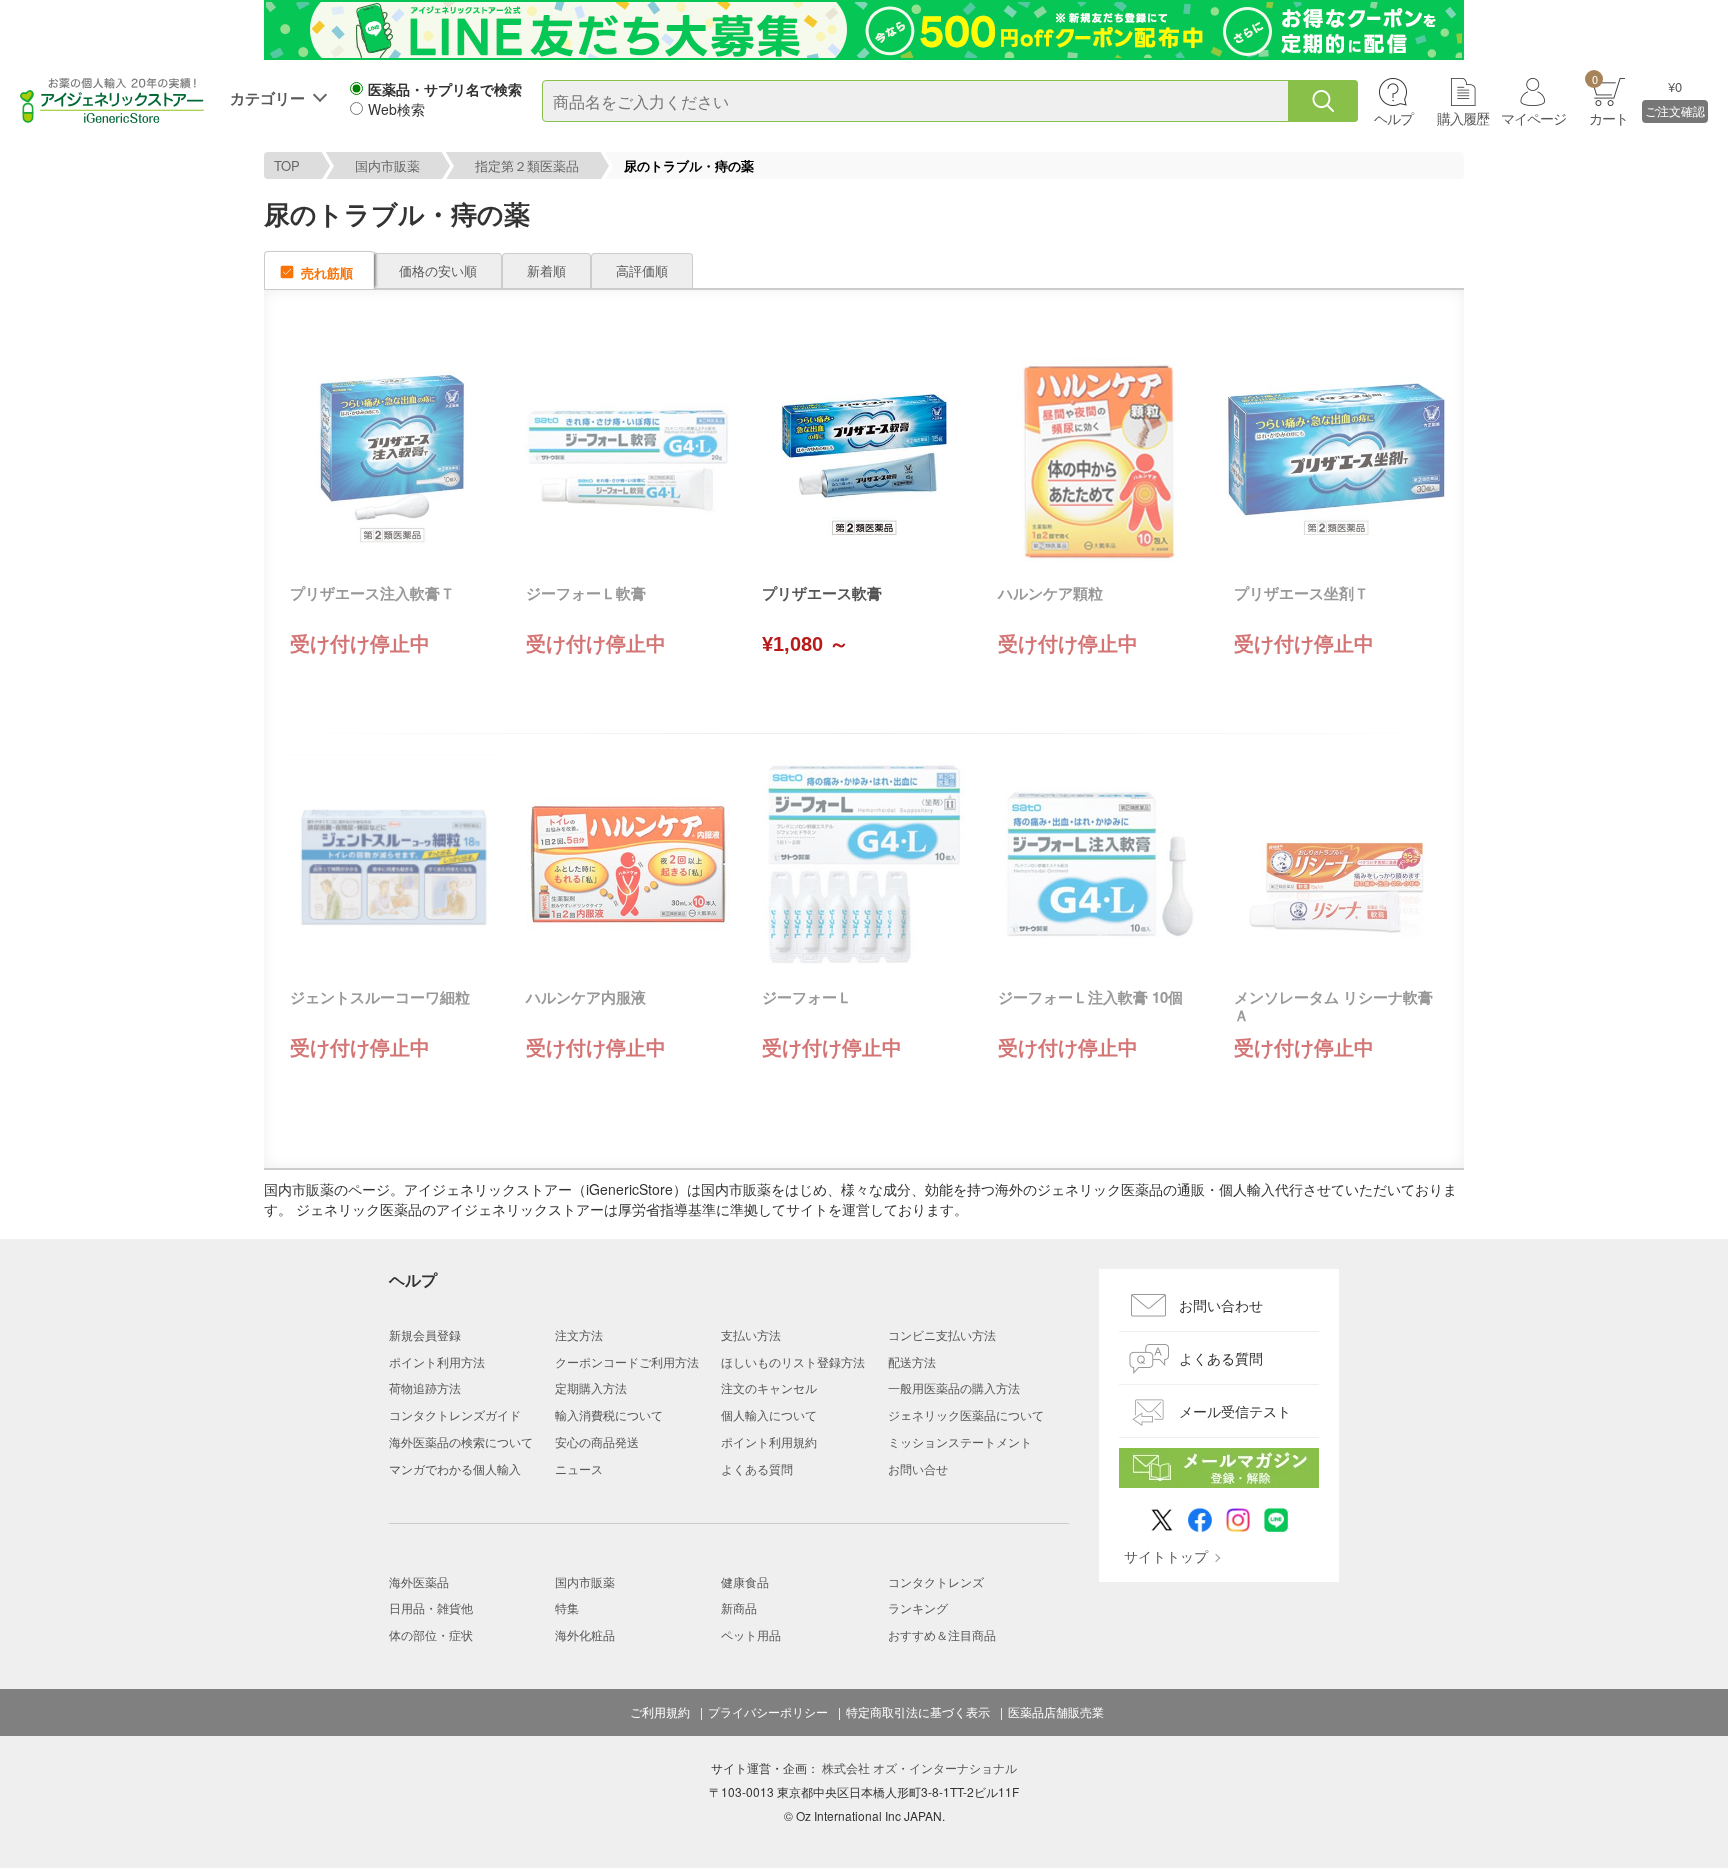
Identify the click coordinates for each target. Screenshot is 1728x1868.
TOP (287, 165)
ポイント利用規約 (769, 1441)
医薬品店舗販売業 (1056, 1712)
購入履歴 (1463, 118)
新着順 (546, 270)
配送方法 (912, 1361)
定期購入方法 (591, 1387)
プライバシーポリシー (768, 1712)
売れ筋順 (327, 272)
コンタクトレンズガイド (455, 1414)
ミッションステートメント (960, 1441)
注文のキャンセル (769, 1387)
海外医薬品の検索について (461, 1441)
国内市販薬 (387, 165)
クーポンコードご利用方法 (627, 1361)
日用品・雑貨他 (431, 1607)
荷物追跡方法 (425, 1387)
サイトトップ (1166, 1556)
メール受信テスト (1235, 1411)
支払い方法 (751, 1334)
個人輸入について (769, 1414)
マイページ (1533, 118)
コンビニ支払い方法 (942, 1334)
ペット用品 (751, 1634)
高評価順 (642, 270)
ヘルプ (1393, 118)
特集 (567, 1607)
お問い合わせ (1221, 1305)
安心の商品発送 (597, 1441)
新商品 (739, 1607)
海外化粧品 (585, 1634)
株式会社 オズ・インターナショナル (919, 1767)
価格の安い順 (438, 270)
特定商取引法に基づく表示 (918, 1712)
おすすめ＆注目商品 (942, 1634)
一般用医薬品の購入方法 (954, 1387)
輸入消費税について (609, 1414)
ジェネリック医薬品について (966, 1414)
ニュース (579, 1468)
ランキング (918, 1607)
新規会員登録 (425, 1334)
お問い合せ (918, 1468)
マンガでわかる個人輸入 (455, 1468)
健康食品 (745, 1581)
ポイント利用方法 (437, 1361)
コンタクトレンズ (936, 1581)
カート (1608, 99)
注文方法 (579, 1334)
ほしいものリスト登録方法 (793, 1361)
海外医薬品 (419, 1581)
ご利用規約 (660, 1712)
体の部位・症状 (431, 1634)
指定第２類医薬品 (527, 165)
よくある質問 (757, 1468)
